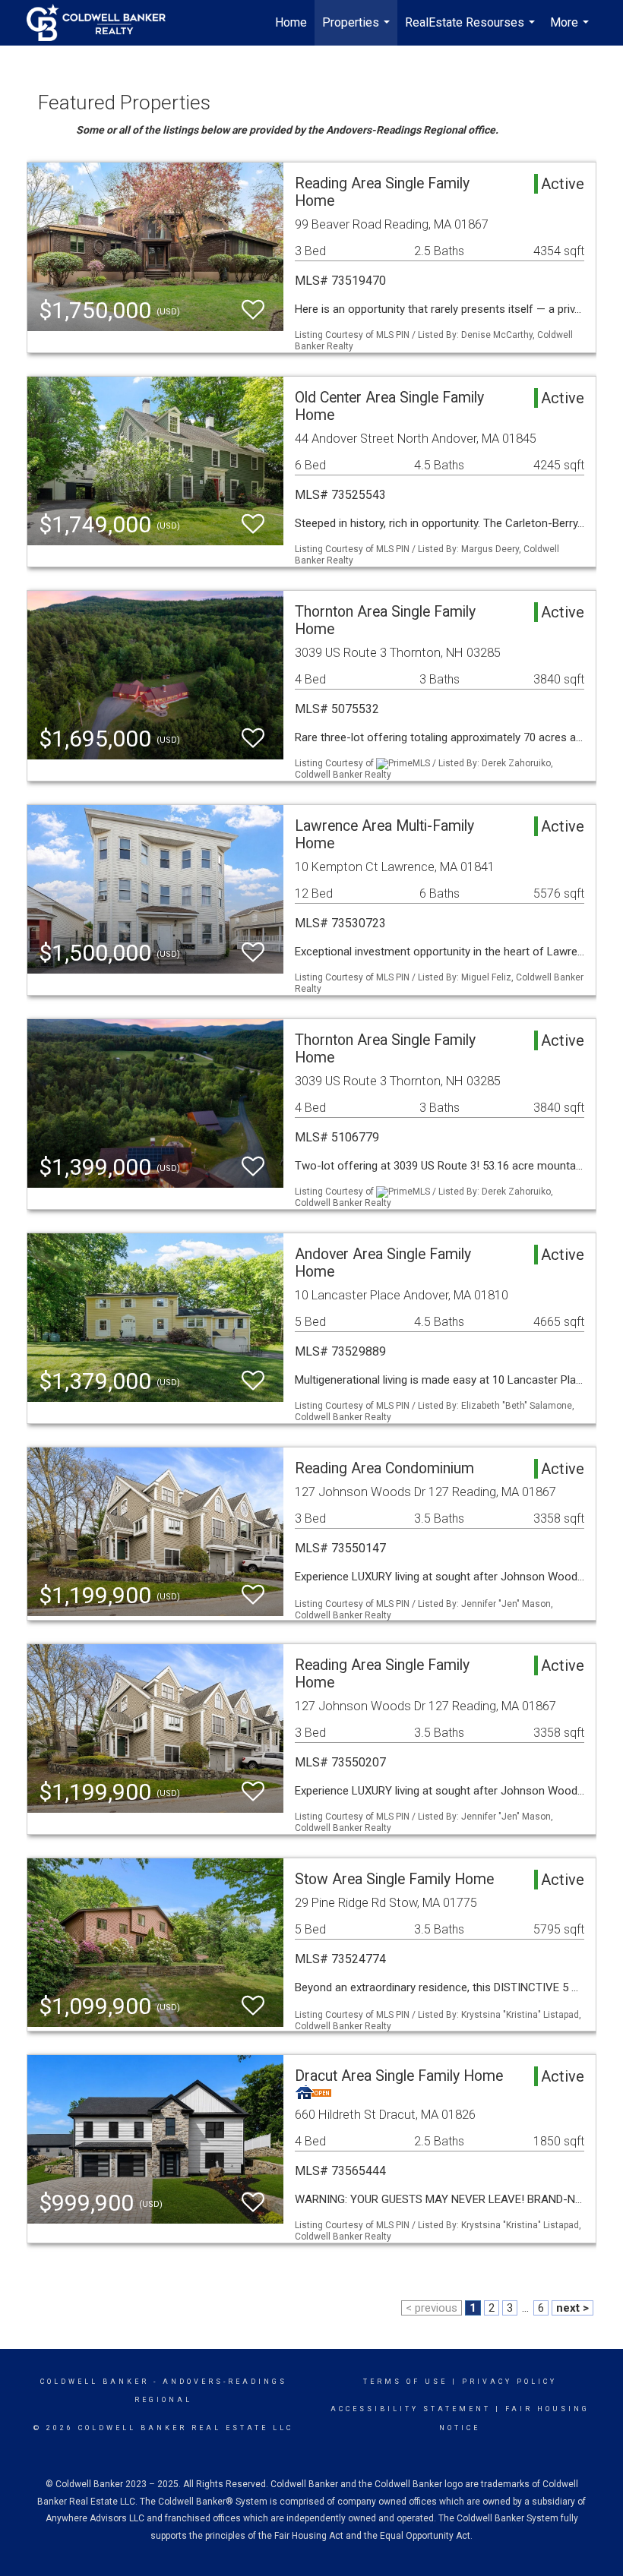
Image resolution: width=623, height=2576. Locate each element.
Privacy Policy (509, 2382)
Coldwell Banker (95, 2382)
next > (572, 2308)
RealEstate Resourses (472, 30)
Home (291, 22)
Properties (358, 30)
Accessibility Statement (411, 2409)
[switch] (253, 310)
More (571, 30)
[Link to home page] (104, 23)
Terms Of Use (405, 2382)
